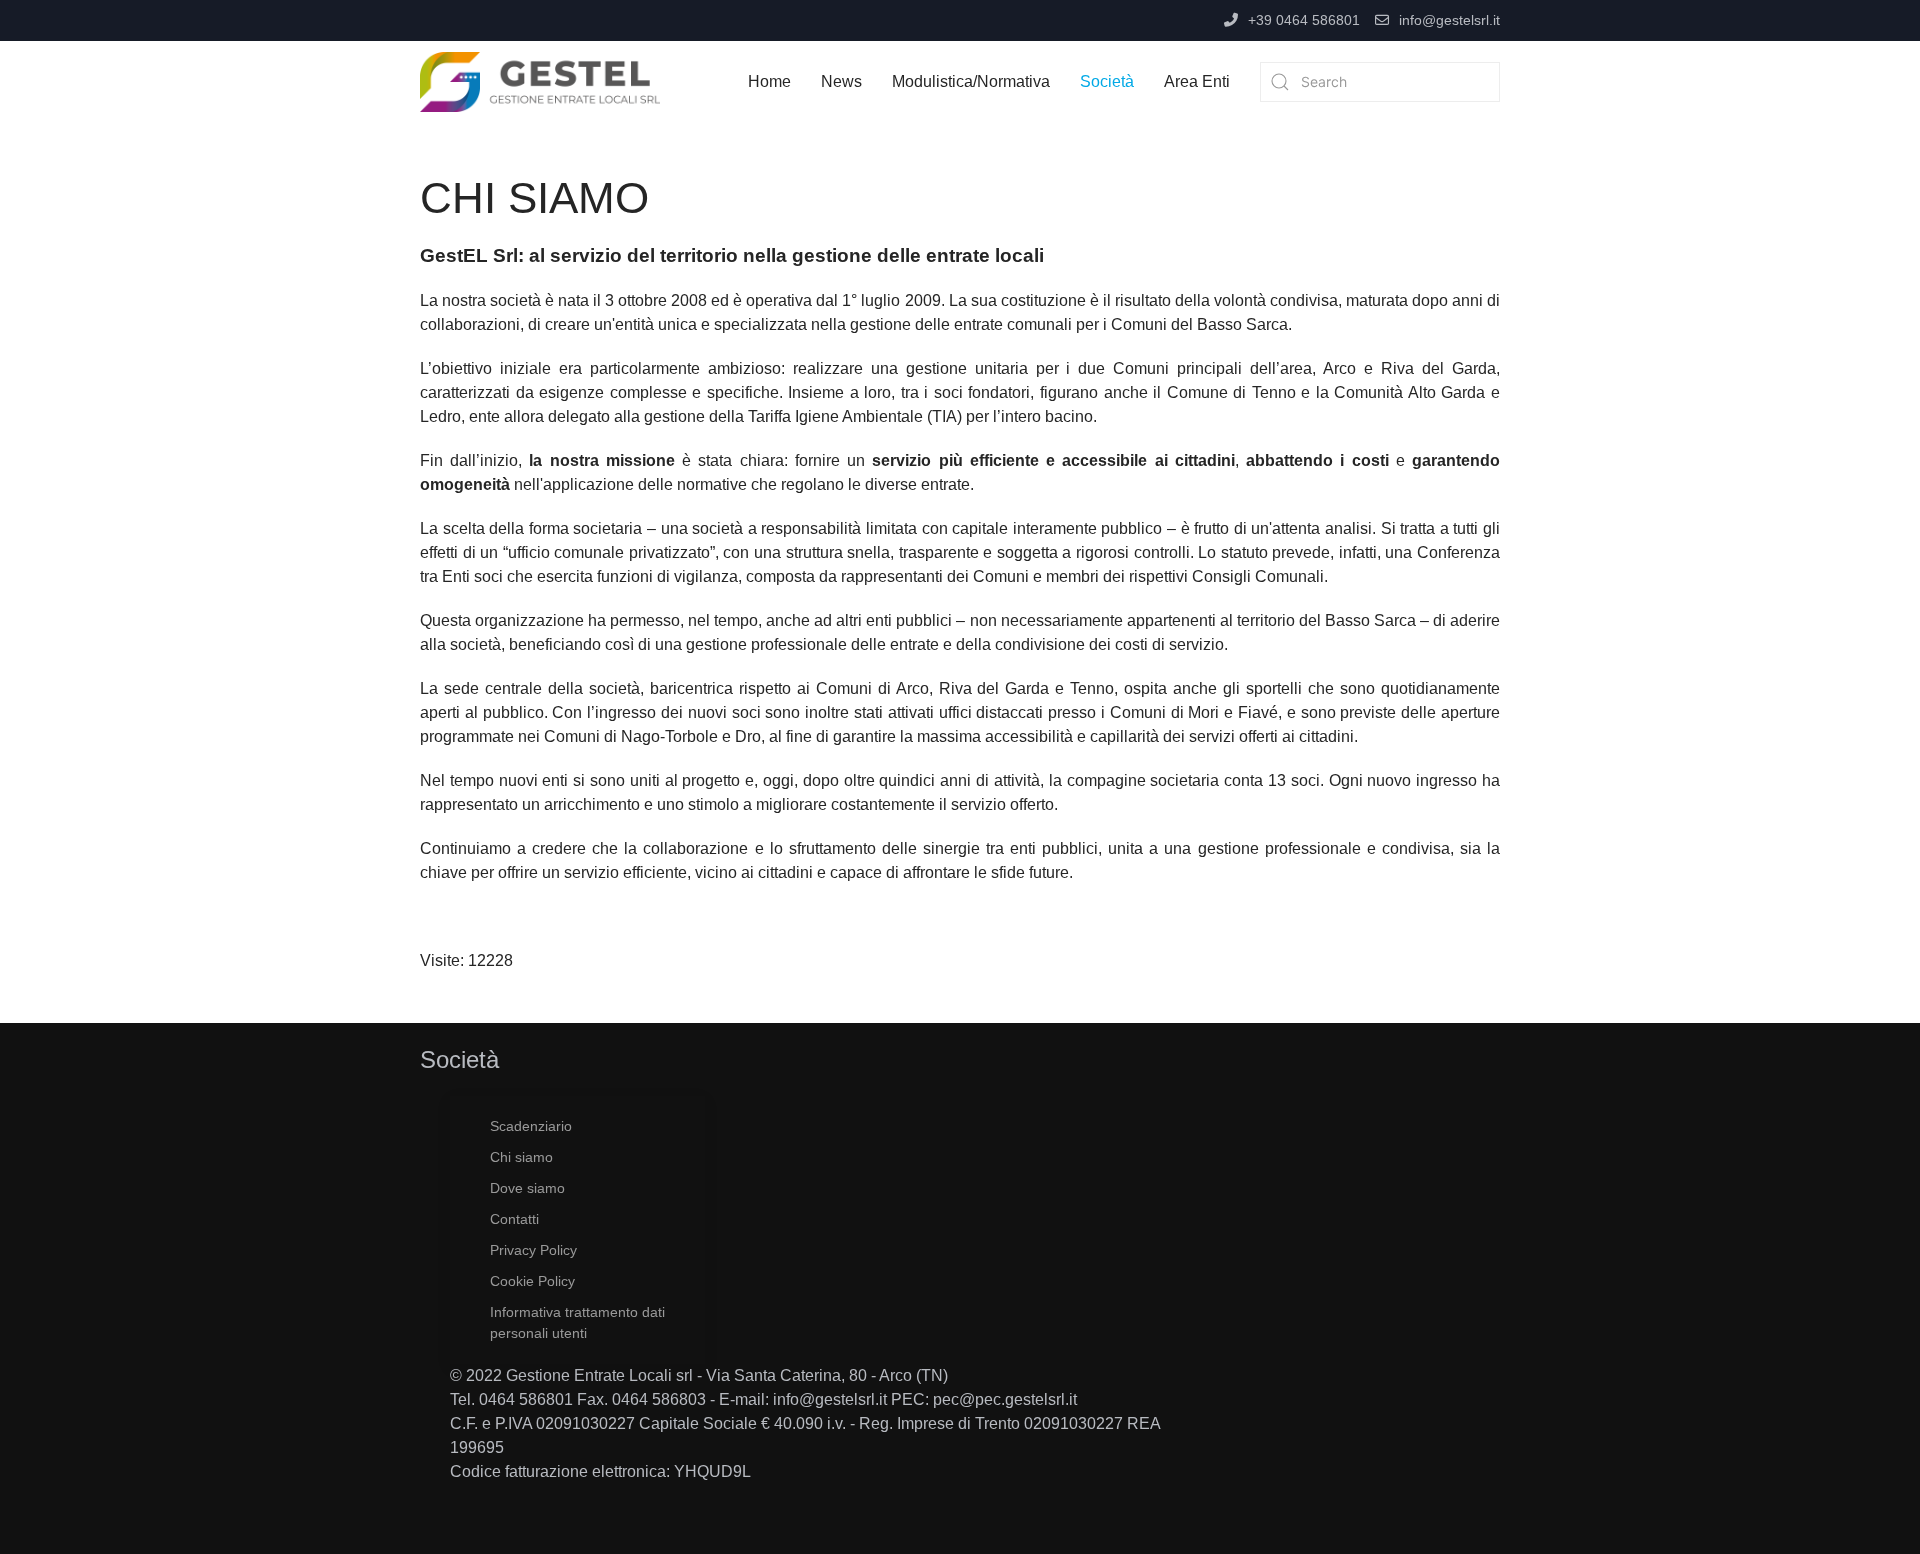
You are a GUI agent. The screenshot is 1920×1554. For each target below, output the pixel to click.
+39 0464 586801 (1304, 20)
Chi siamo (521, 1157)
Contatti (514, 1219)
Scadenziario (531, 1126)
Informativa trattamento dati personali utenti (577, 1322)
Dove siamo (527, 1188)
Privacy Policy (533, 1250)
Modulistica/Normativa (971, 81)
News (841, 81)
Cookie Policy (532, 1281)
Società (1107, 81)
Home (769, 81)
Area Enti (1197, 81)
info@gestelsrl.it (1449, 20)
